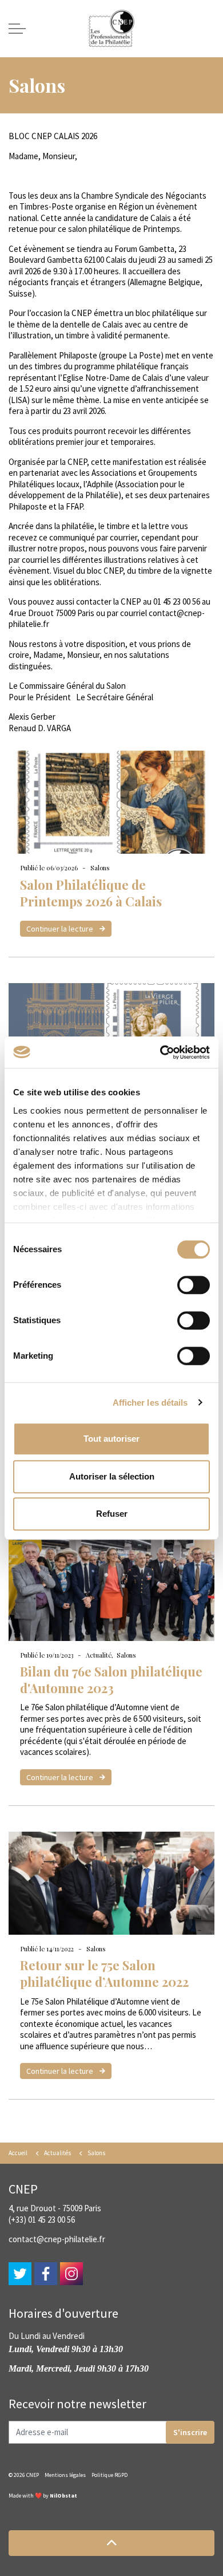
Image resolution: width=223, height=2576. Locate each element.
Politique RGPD (109, 2475)
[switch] (194, 1285)
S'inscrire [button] (190, 2432)
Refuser (112, 1514)
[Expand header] (17, 29)
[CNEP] (111, 29)
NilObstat (63, 2496)
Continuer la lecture (61, 929)
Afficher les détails (150, 1403)
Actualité (99, 1655)
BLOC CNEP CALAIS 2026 (53, 136)
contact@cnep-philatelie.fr (57, 2239)
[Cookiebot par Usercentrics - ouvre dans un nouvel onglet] (160, 1052)
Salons (100, 868)
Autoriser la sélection (112, 1476)
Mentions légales (65, 2475)
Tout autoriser (111, 1439)
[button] (111, 2543)
